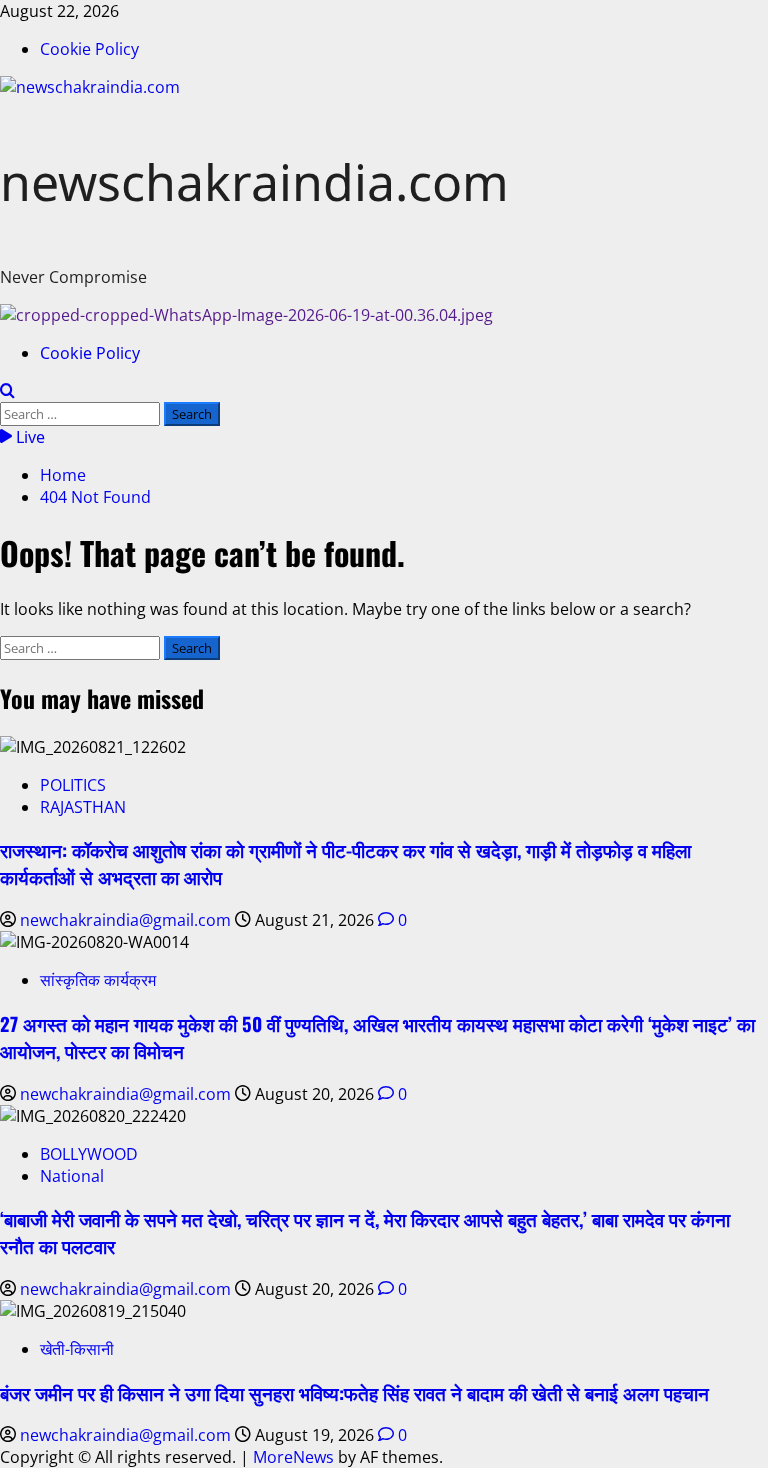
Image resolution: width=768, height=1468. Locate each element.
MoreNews (293, 1457)
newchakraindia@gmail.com (127, 920)
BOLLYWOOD (89, 1154)
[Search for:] (82, 413)
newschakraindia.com (254, 182)
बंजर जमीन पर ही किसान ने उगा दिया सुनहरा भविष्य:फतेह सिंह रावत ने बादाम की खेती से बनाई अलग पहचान (354, 1392)
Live (28, 437)
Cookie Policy (89, 49)
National (72, 1176)
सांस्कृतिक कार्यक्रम (98, 980)
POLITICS (73, 785)
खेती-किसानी (77, 1349)
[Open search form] (7, 391)
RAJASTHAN (83, 807)
